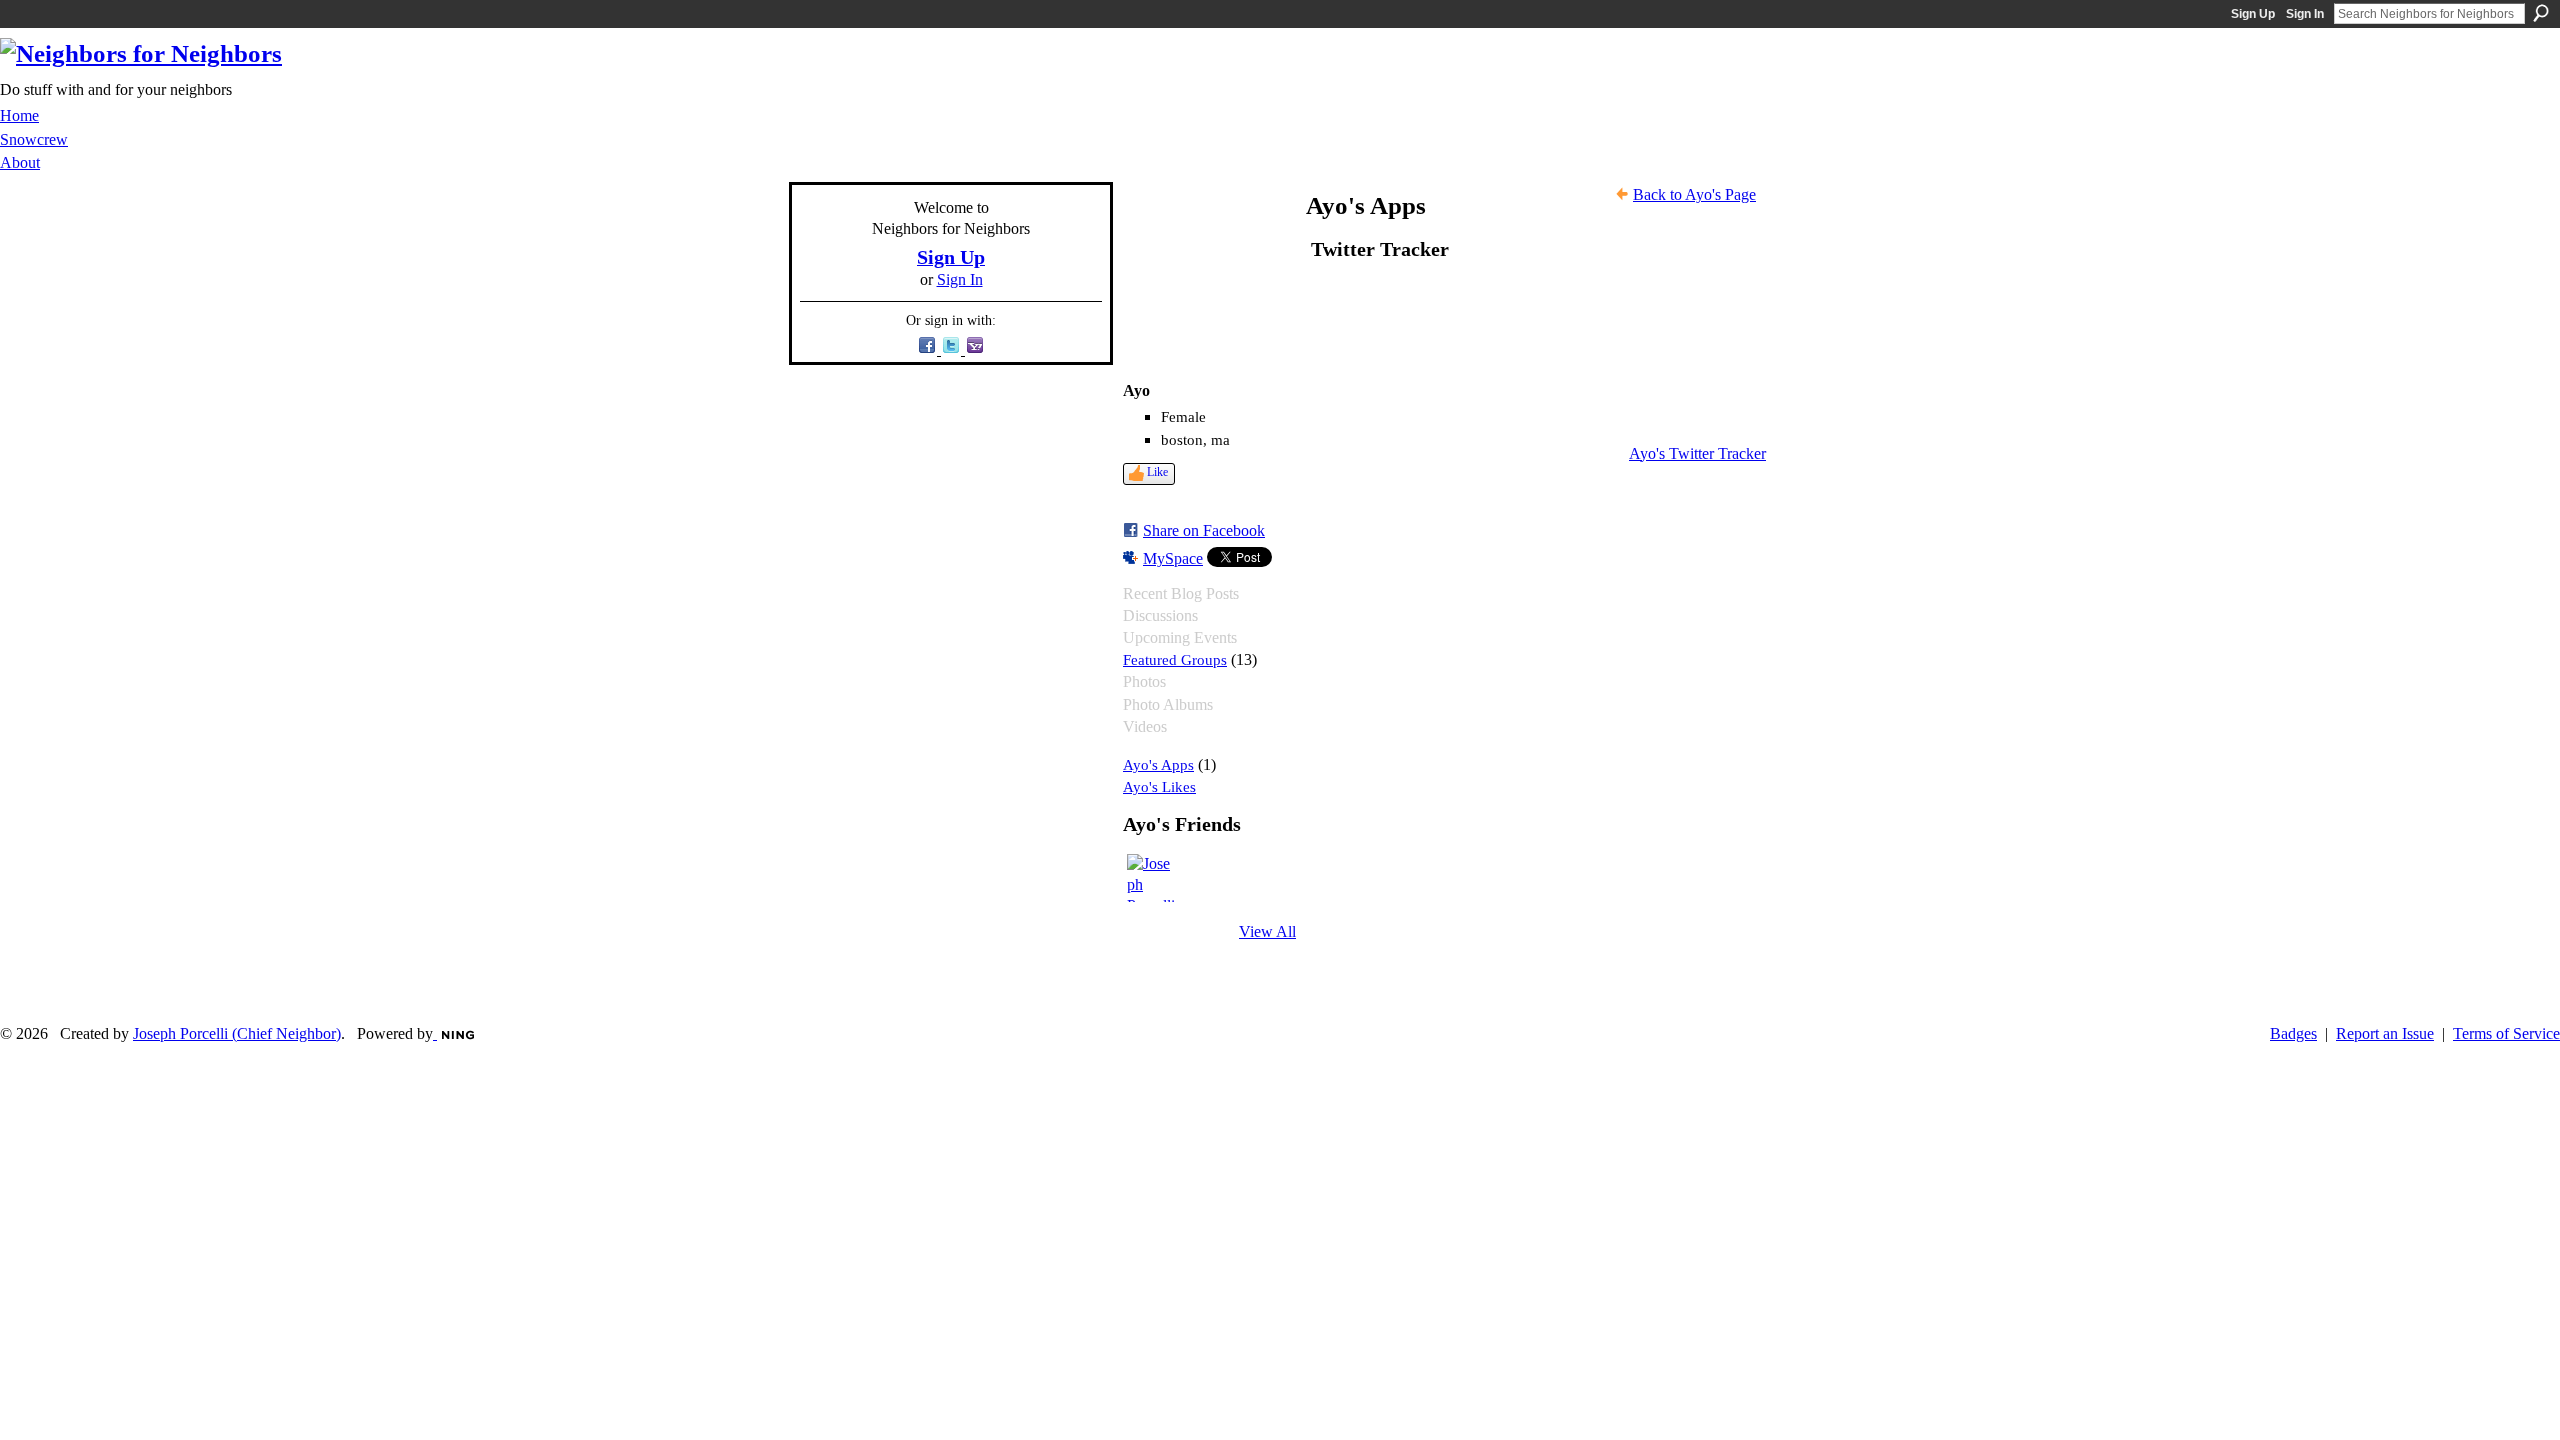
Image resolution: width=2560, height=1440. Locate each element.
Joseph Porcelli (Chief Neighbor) (237, 1033)
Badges (2293, 1033)
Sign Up (2253, 14)
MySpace (1173, 558)
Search (2541, 13)
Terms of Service (2506, 1033)
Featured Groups (1175, 659)
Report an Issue (2385, 1033)
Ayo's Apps (1158, 764)
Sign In (2305, 14)
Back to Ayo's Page (1694, 194)
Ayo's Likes (1159, 786)
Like (1157, 472)
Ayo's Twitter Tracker (1697, 453)
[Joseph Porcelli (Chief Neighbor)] (1151, 878)
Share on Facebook (1204, 530)
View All (1267, 931)
